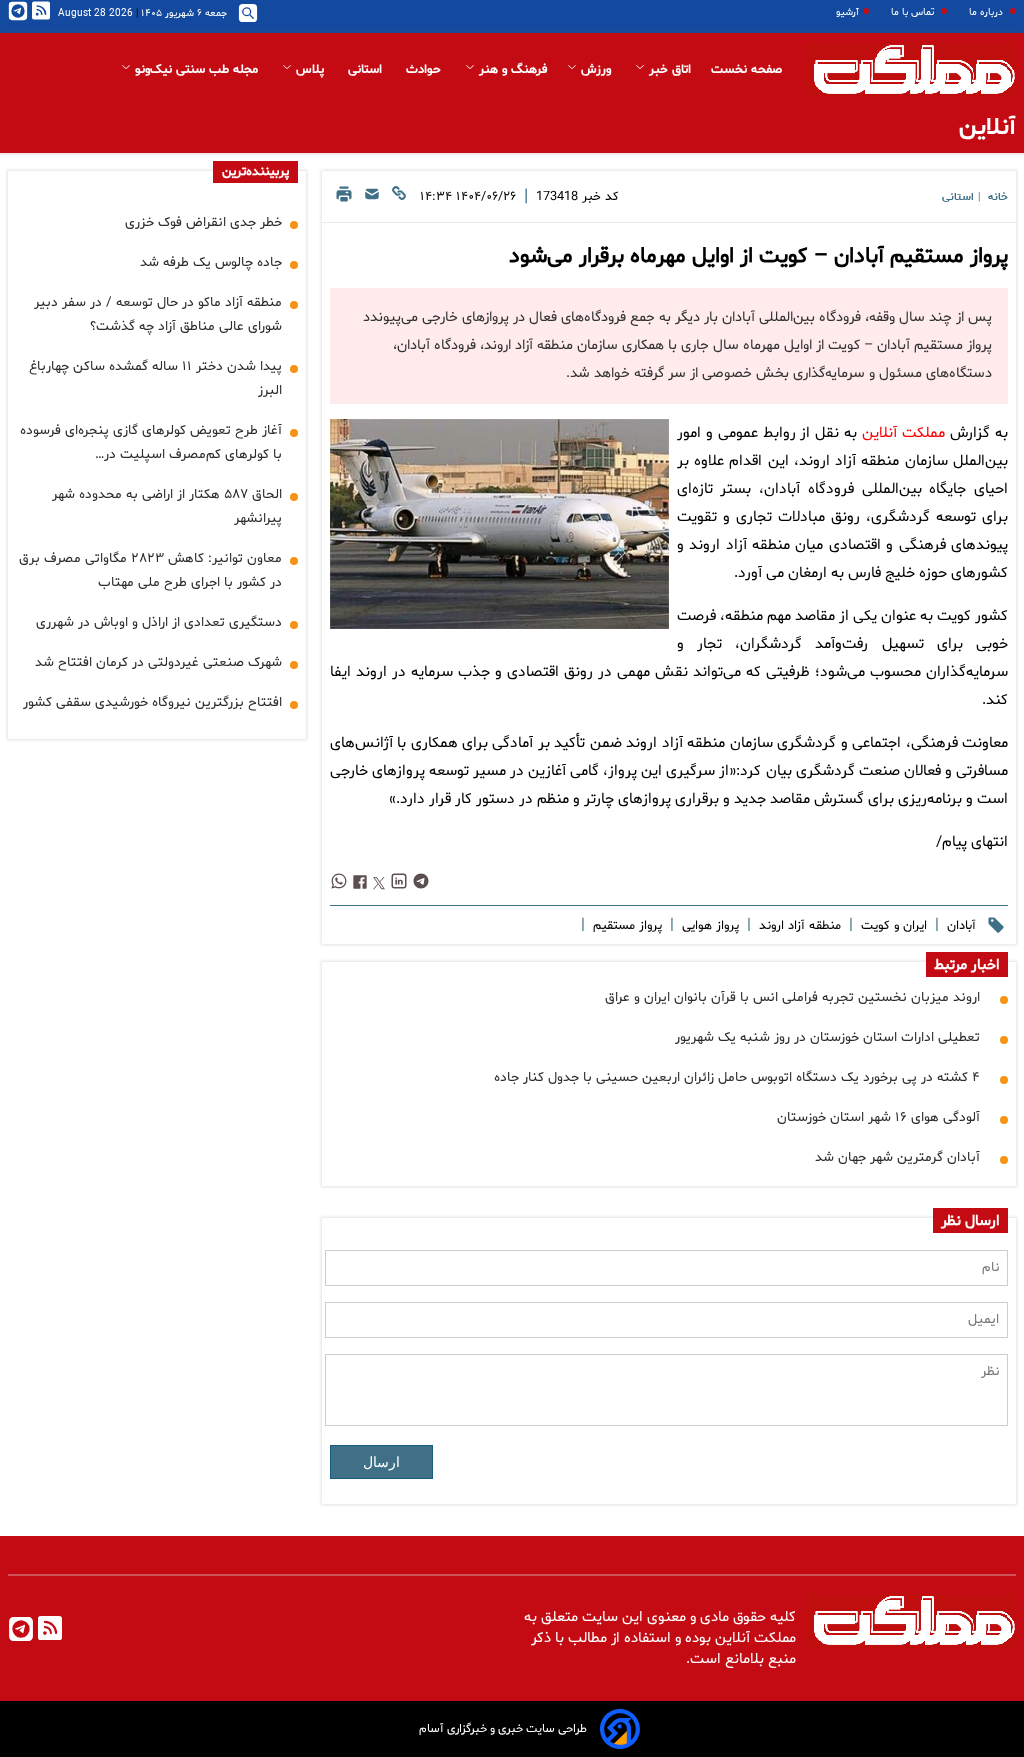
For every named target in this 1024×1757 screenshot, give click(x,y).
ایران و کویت (892, 926)
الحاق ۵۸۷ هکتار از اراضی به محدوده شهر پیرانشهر (167, 506)
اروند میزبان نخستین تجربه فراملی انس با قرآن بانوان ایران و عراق (792, 997)
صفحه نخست (746, 70)
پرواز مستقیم (625, 926)
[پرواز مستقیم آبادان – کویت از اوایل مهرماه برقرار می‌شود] (499, 524)
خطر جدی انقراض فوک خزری (203, 222)
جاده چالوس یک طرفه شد (211, 262)
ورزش (596, 70)
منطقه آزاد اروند (798, 926)
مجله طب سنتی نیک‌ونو (196, 70)
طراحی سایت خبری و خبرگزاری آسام (503, 1729)
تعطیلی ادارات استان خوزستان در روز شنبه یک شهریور (827, 1037)
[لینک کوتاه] (399, 199)
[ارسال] (372, 199)
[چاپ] (344, 199)
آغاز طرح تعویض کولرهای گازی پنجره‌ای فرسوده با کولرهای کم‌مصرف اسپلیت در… (151, 442)
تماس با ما (914, 12)
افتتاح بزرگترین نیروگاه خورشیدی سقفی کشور (152, 702)
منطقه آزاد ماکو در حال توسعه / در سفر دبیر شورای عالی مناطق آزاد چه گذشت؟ (158, 314)
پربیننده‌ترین (255, 172)
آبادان (959, 926)
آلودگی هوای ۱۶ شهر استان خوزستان (878, 1117)
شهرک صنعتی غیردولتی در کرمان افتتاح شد (158, 662)
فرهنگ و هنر (511, 70)
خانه (998, 197)
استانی (367, 70)
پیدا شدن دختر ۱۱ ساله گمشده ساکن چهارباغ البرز (155, 378)
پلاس (310, 70)
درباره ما (987, 12)
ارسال (381, 1462)
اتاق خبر (668, 70)
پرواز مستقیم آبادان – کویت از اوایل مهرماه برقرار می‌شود (758, 257)
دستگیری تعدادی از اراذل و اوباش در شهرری (159, 622)
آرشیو (847, 12)
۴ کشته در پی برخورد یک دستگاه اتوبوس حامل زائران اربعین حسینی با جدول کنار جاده (737, 1077)
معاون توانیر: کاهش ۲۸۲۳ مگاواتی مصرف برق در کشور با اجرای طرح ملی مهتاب (150, 570)
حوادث (425, 70)
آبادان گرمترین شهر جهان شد (897, 1157)
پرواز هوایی (708, 926)
